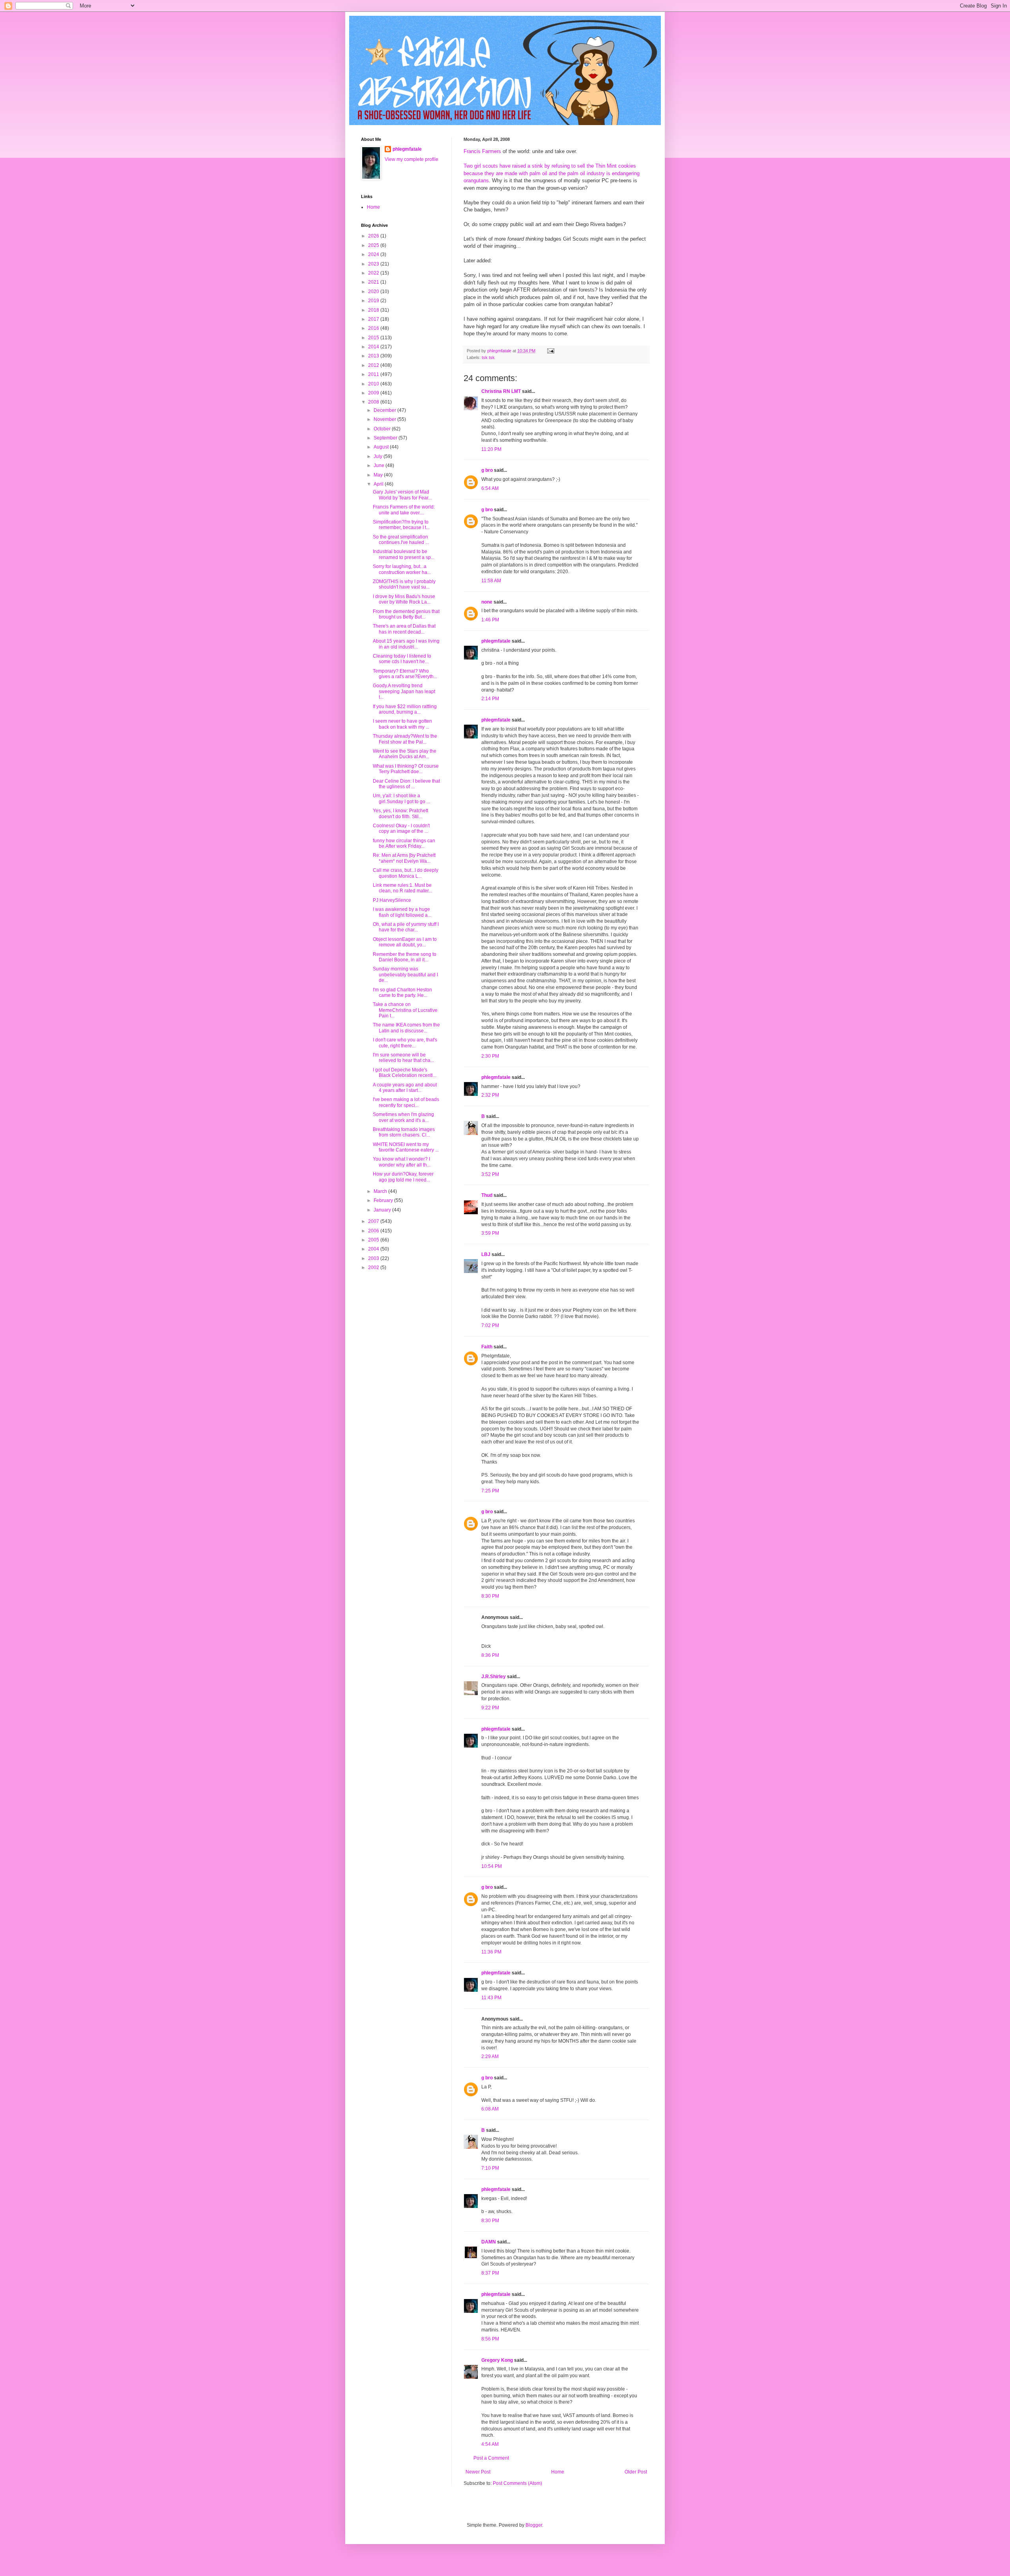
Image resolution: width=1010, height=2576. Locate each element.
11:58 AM (491, 581)
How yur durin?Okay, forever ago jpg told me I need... (403, 1177)
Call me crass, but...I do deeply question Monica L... (406, 873)
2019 (374, 301)
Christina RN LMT (501, 391)
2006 (374, 1231)
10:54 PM (492, 1866)
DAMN (489, 2242)
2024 (374, 254)
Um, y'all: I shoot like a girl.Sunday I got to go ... (401, 798)
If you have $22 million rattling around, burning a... (405, 709)
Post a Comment (491, 2458)
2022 (374, 273)
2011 (374, 374)
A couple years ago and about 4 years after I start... (405, 1088)
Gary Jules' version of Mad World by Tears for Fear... (402, 495)
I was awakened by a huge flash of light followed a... (402, 912)
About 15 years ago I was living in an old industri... (406, 644)
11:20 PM (491, 449)
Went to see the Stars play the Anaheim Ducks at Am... (405, 754)
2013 (374, 356)
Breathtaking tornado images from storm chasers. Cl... (404, 1132)
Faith (487, 1347)
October (383, 429)
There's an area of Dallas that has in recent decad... (404, 629)
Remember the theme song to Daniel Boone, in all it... (405, 957)
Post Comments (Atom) (517, 2483)
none (487, 602)
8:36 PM (490, 1655)
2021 (374, 282)
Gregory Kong (497, 2360)
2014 (374, 347)
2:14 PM (490, 699)
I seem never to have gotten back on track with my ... (402, 724)
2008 (374, 402)
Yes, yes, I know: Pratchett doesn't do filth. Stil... (400, 813)
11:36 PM (491, 1952)
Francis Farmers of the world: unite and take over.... (404, 510)
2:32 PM (490, 1095)
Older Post (636, 2472)
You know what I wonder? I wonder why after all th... (402, 1162)
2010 (374, 384)
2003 (374, 1258)
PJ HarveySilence (392, 900)
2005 (374, 1240)
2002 (374, 1267)
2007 (374, 1221)
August (382, 447)
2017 (374, 319)
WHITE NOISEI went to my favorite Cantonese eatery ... (406, 1147)
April (379, 484)
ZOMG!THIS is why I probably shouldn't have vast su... (404, 584)
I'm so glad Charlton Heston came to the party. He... (402, 993)
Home (558, 2472)
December (385, 410)
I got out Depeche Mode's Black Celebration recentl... (405, 1073)
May (379, 475)
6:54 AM (490, 488)
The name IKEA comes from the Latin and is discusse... (406, 1028)
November (385, 419)
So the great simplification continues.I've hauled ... (401, 540)
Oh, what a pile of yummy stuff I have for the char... (406, 927)
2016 (374, 328)
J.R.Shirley (494, 1677)
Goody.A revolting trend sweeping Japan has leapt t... (404, 691)
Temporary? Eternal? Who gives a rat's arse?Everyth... (405, 674)
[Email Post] (550, 351)
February (384, 1200)
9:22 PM (490, 1708)
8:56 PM (490, 2339)
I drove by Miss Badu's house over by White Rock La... (404, 599)
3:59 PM (490, 1233)
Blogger (534, 2525)
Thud (487, 1195)
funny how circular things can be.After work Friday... (404, 843)
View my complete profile (411, 159)
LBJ (486, 1254)
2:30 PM (490, 1056)
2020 (374, 292)
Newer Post (478, 2472)
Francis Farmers (482, 151)
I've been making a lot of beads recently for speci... (406, 1102)
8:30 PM (490, 1596)
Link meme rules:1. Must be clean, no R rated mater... (402, 888)
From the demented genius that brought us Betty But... (406, 614)
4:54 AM (490, 2444)
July (379, 456)
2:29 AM (490, 2056)
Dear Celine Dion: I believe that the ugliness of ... (406, 784)
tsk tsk (488, 357)
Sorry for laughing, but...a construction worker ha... (402, 569)
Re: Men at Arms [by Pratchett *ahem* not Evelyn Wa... (404, 858)
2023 (374, 264)
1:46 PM (490, 620)
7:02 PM (490, 1325)
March (381, 1191)
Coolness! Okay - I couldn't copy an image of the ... (401, 828)
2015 (374, 338)
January (383, 1210)
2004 (374, 1249)
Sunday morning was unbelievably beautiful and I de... (405, 975)
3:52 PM (490, 1174)
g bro (487, 470)
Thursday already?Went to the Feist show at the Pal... (405, 739)
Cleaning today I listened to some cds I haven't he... (402, 659)
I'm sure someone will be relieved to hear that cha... (403, 1058)
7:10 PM (490, 2168)
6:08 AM (490, 2109)
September (386, 438)
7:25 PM (490, 1491)
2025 (374, 245)
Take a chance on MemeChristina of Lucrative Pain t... (405, 1010)
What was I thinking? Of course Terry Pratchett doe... (406, 769)
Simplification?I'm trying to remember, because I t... (401, 525)
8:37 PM (490, 2273)
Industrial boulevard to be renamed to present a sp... (404, 554)
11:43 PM (491, 1998)
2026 (374, 236)
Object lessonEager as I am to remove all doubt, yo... (405, 942)
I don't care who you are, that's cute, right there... (405, 1043)
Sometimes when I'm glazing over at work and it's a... (403, 1117)
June (380, 465)
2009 (374, 393)
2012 (374, 365)
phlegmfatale (496, 641)
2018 (374, 310)
